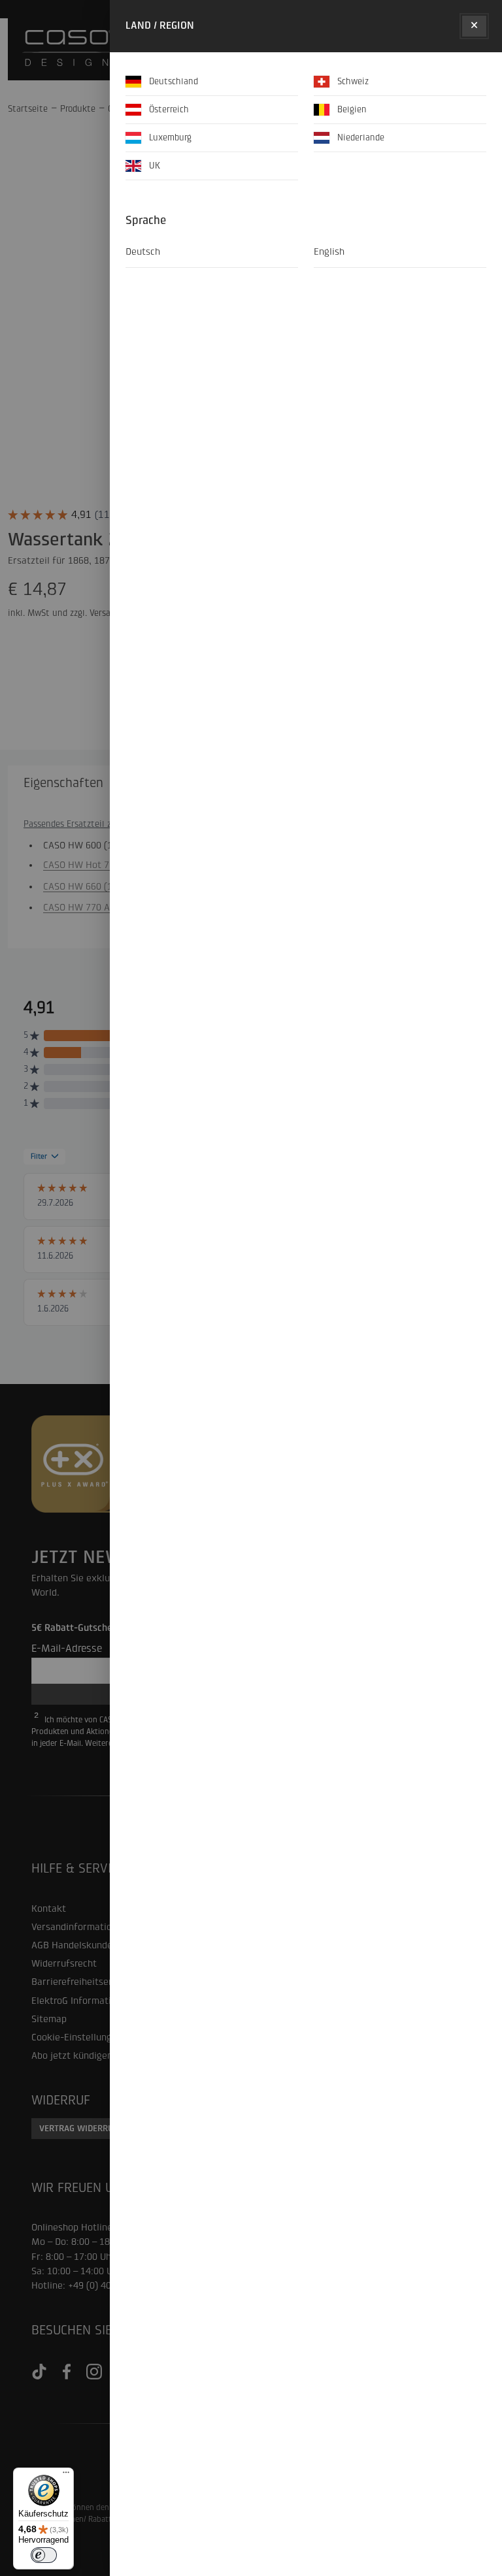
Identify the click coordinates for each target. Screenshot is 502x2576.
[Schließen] (474, 26)
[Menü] (66, 2475)
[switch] (44, 2555)
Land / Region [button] (160, 25)
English (329, 252)
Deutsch (143, 252)
